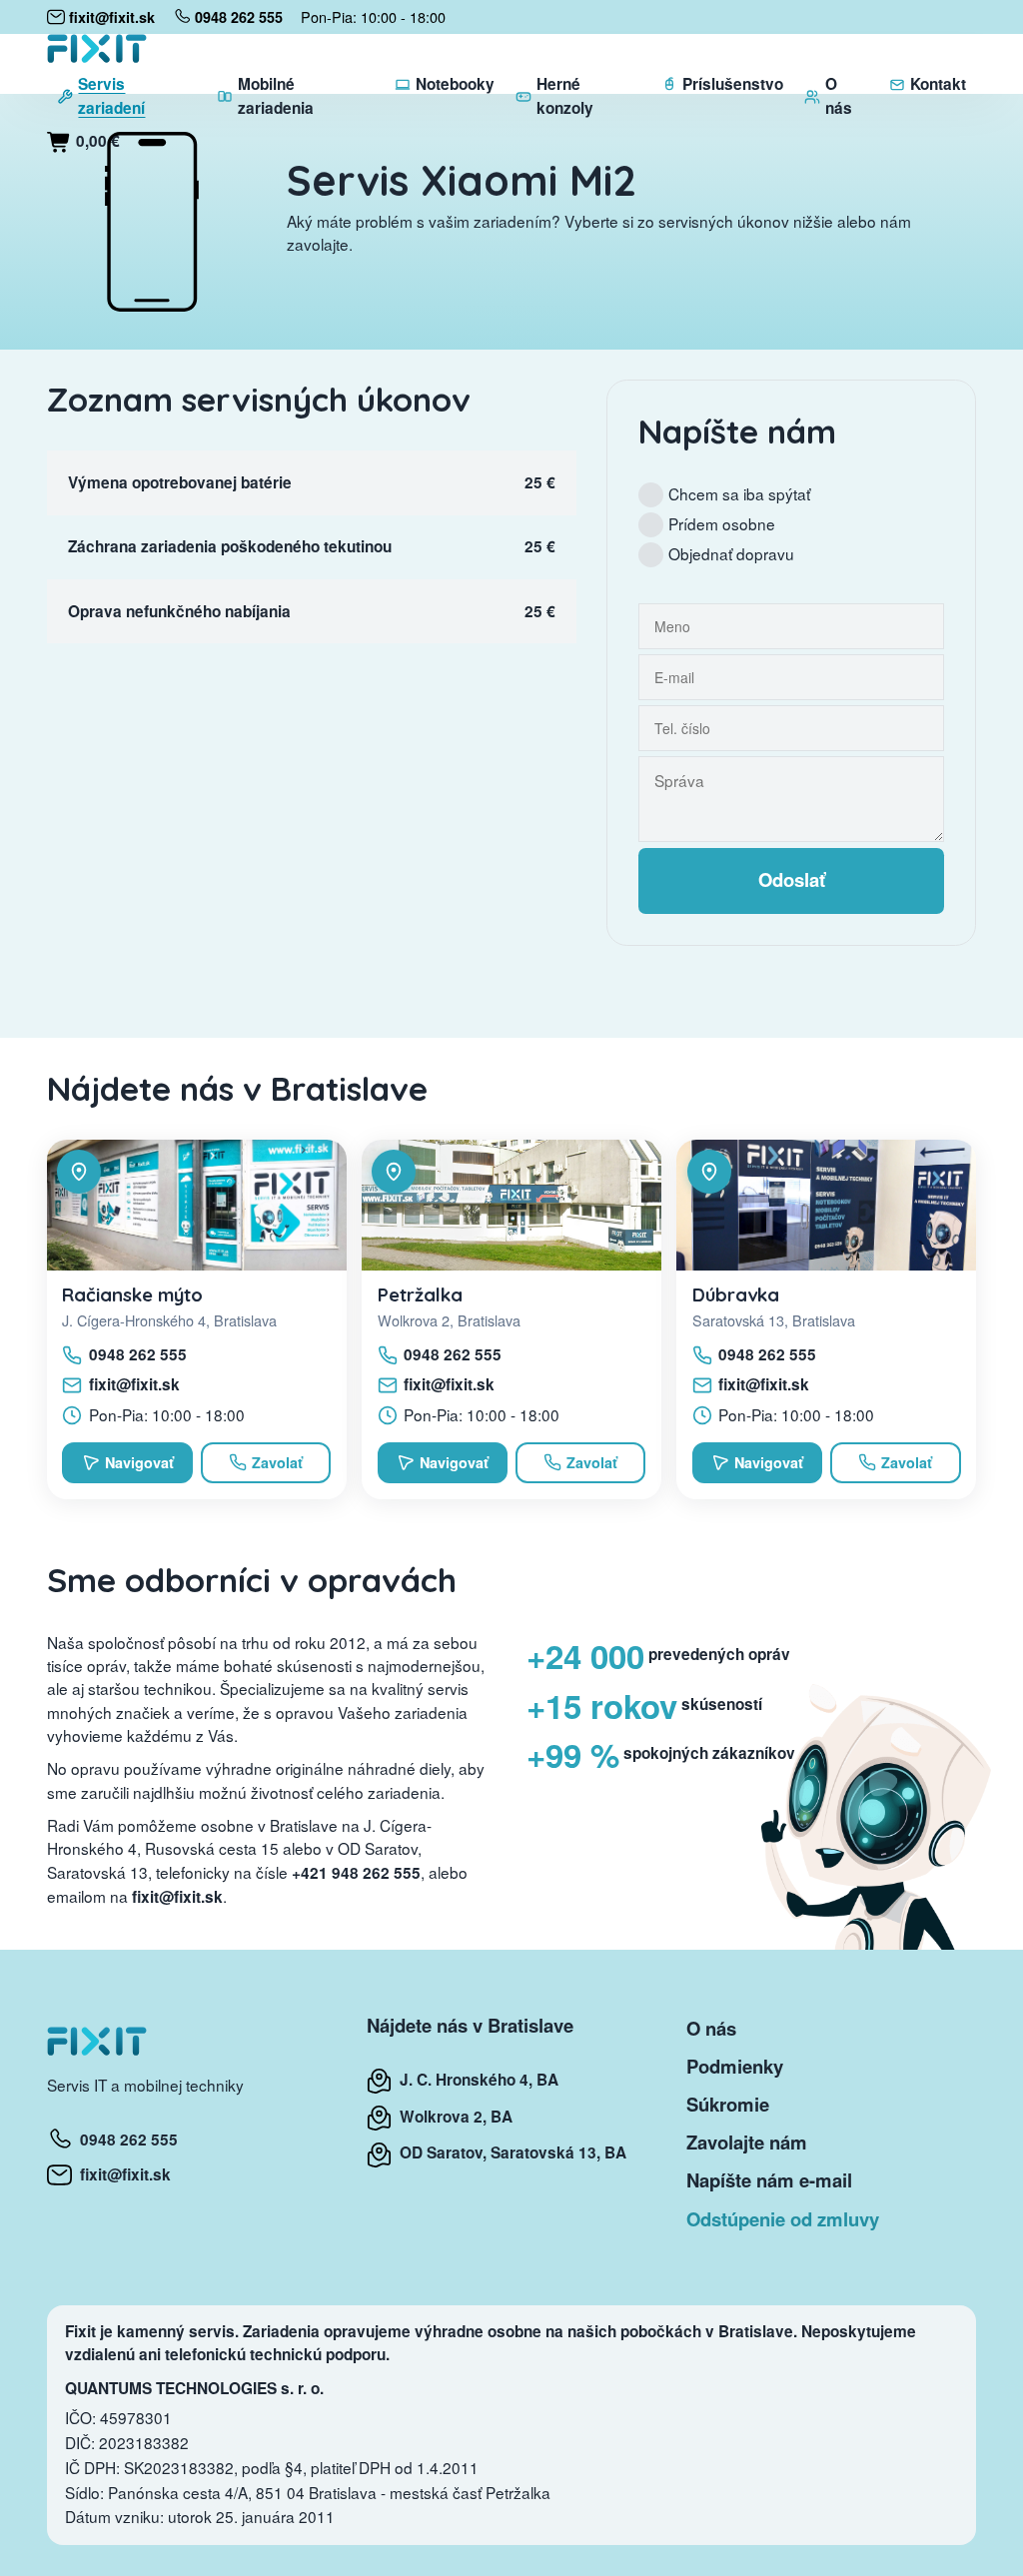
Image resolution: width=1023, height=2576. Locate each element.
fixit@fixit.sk (134, 1384)
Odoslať (792, 879)
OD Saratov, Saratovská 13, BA (509, 2152)
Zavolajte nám (747, 2142)
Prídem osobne (722, 523)
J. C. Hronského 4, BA (475, 2080)
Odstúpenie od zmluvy (783, 2219)
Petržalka (420, 1294)
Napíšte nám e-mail (769, 2180)
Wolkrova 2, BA (452, 2117)
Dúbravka (736, 1294)
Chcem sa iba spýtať (739, 493)
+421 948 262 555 (356, 1873)
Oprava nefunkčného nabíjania (179, 611)
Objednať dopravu (731, 553)
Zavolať (277, 1462)
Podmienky (735, 2066)
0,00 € (96, 141)
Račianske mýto (132, 1294)
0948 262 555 (138, 1354)
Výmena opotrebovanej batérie (180, 482)
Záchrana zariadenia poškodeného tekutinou (230, 546)
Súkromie (728, 2104)
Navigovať (139, 1462)
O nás (711, 2028)
